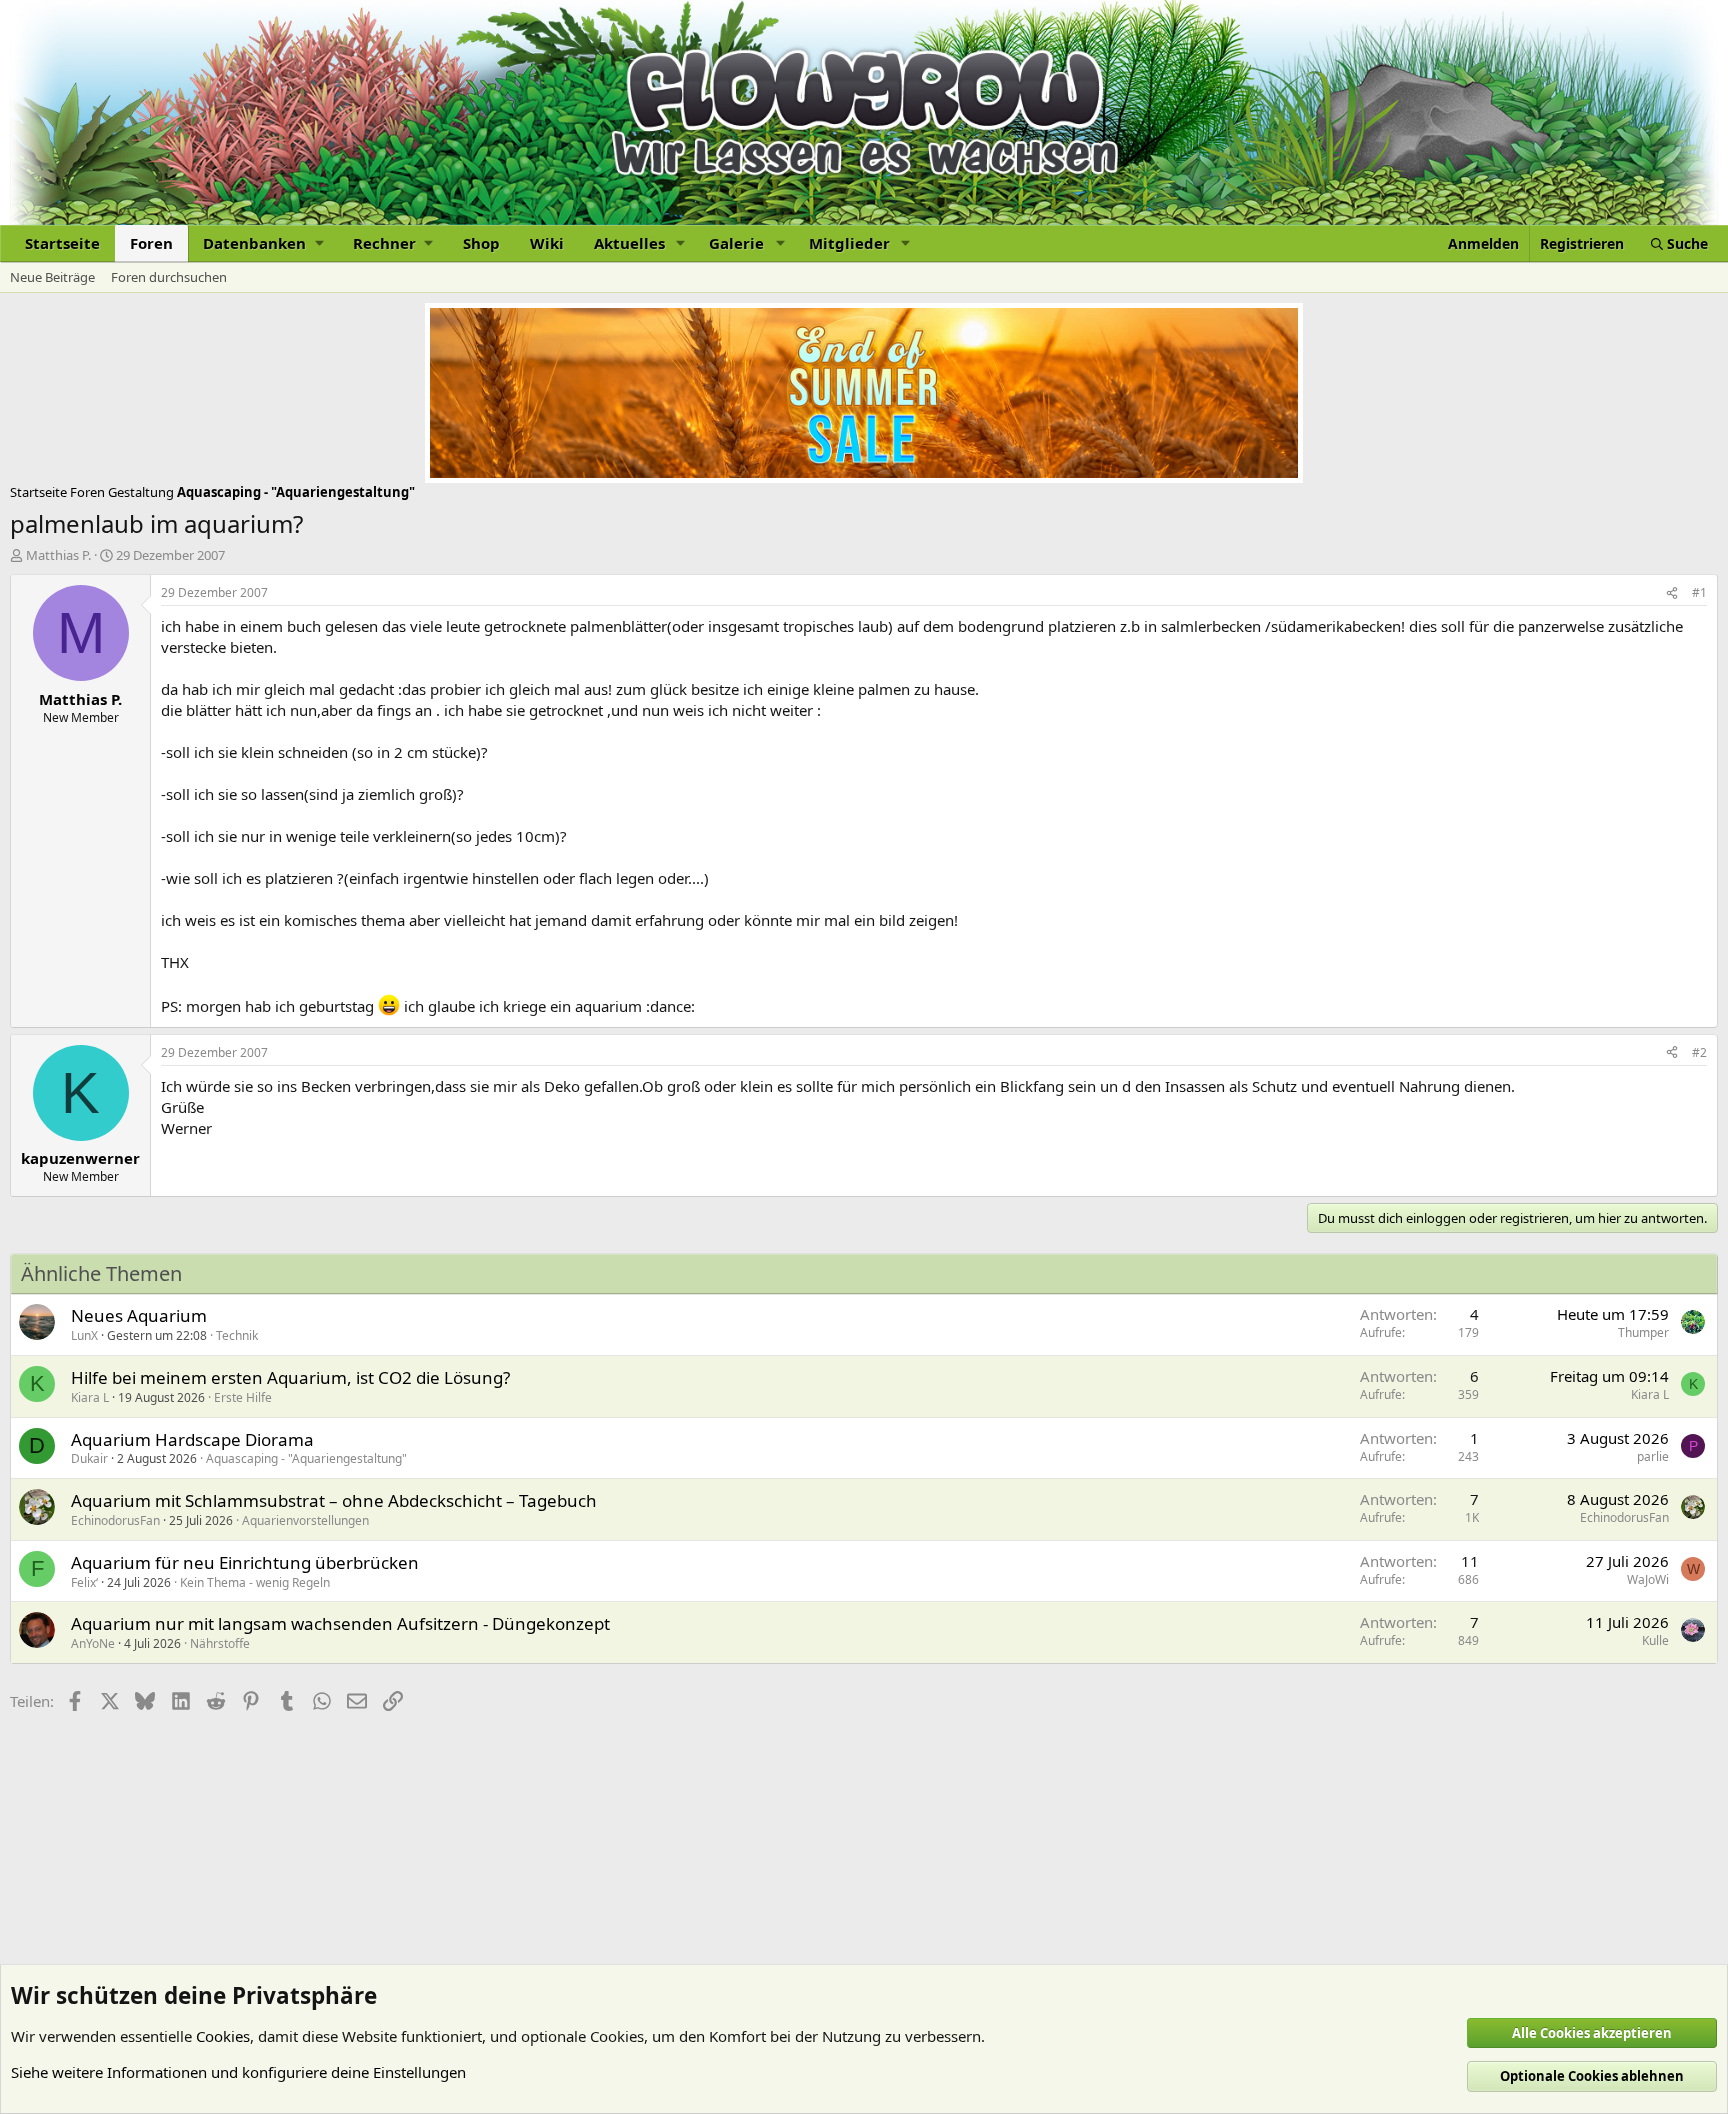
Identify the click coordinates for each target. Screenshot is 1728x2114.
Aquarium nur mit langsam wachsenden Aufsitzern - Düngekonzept (340, 1623)
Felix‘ (84, 1582)
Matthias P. (58, 555)
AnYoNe (93, 1643)
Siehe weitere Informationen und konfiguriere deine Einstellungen (238, 2072)
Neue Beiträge (52, 277)
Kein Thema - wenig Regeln (255, 1582)
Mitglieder (849, 243)
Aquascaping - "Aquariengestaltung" (306, 1458)
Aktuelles (629, 243)
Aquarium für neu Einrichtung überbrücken (245, 1562)
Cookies (223, 2036)
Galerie (736, 243)
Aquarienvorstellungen (305, 1520)
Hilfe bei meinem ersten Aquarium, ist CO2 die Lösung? (290, 1377)
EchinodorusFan (115, 1520)
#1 (1699, 592)
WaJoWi (1648, 1579)
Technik (237, 1335)
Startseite (62, 243)
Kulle (1655, 1640)
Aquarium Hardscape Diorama (192, 1439)
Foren (151, 243)
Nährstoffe (220, 1643)
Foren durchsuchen (169, 277)
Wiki (547, 243)
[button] (263, 243)
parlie (1653, 1456)
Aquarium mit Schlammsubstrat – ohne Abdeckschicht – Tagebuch (334, 1500)
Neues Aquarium (139, 1315)
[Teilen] (1672, 593)
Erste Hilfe (243, 1397)
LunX (84, 1335)
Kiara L (90, 1397)
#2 (1699, 1052)
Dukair (89, 1458)
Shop (481, 243)
